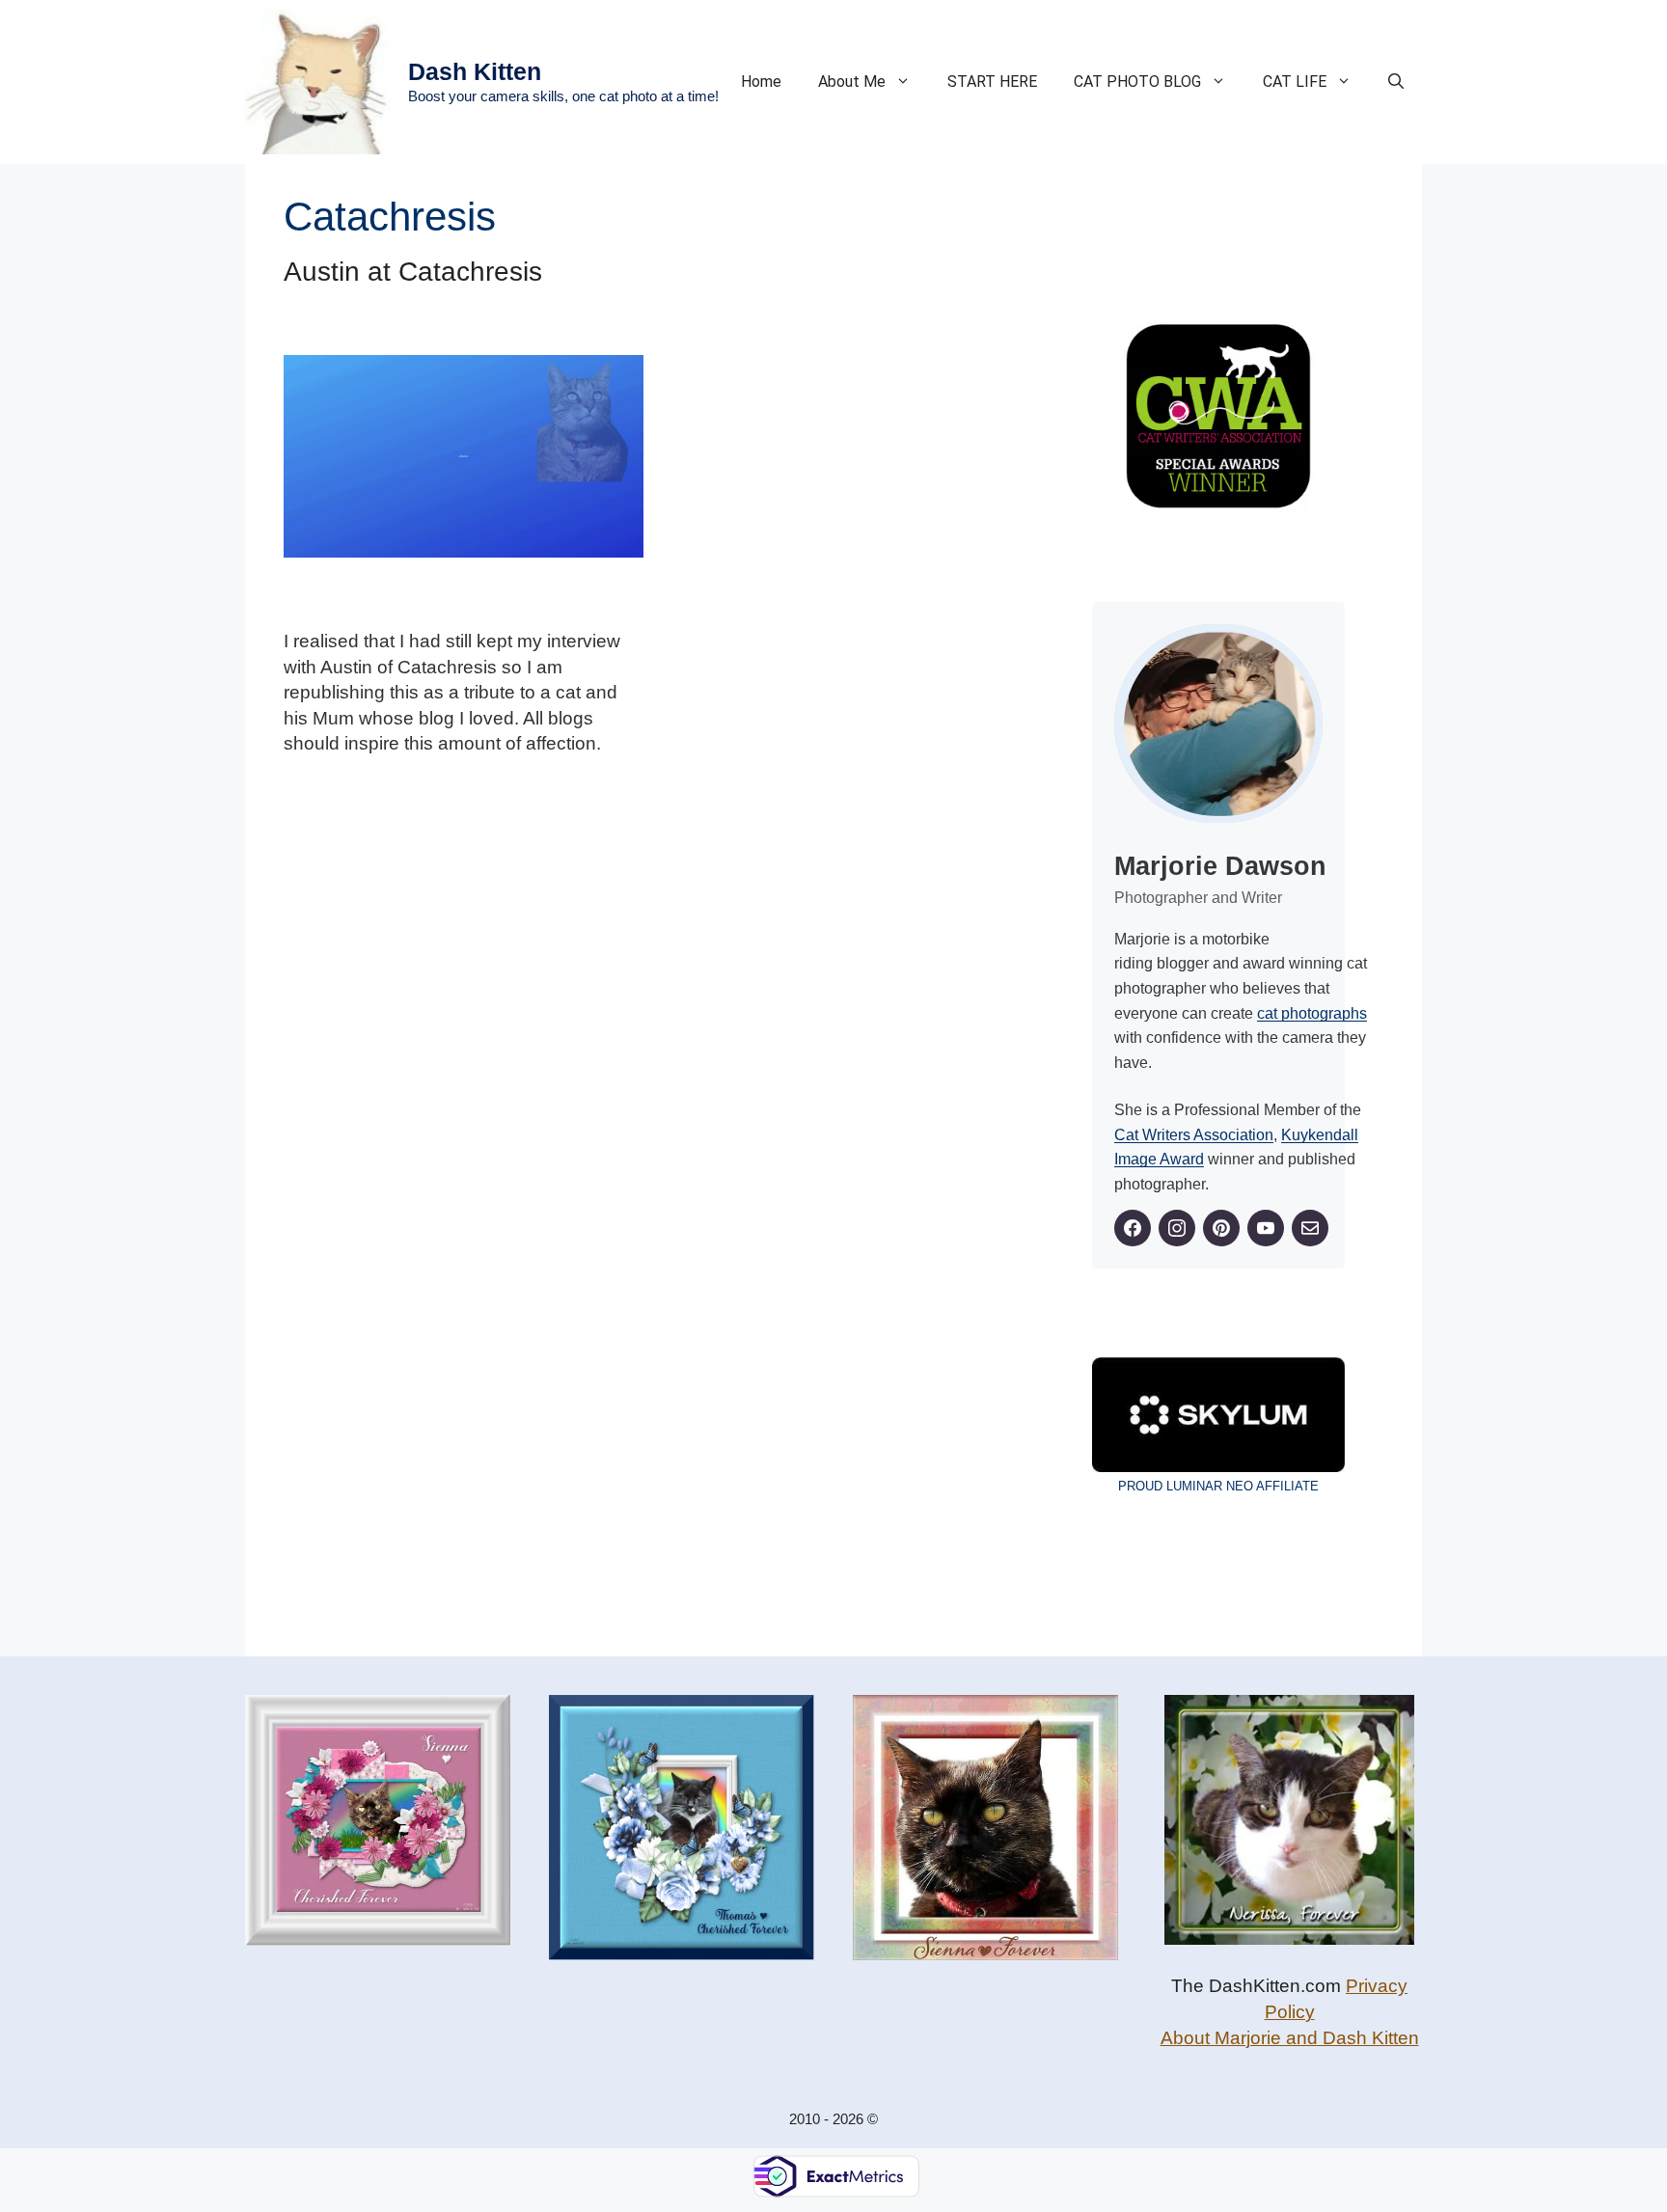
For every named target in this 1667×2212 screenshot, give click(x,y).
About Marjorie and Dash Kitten (1290, 2038)
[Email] (1310, 1228)
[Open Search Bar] (1396, 82)
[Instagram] (1177, 1228)
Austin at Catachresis (413, 272)
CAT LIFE (1295, 82)
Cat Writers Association (1194, 1135)
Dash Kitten (475, 71)
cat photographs (1312, 1013)
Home (761, 82)
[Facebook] (1133, 1228)
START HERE (992, 82)
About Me (852, 82)
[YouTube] (1266, 1228)
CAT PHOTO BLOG (1137, 82)
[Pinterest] (1221, 1228)
